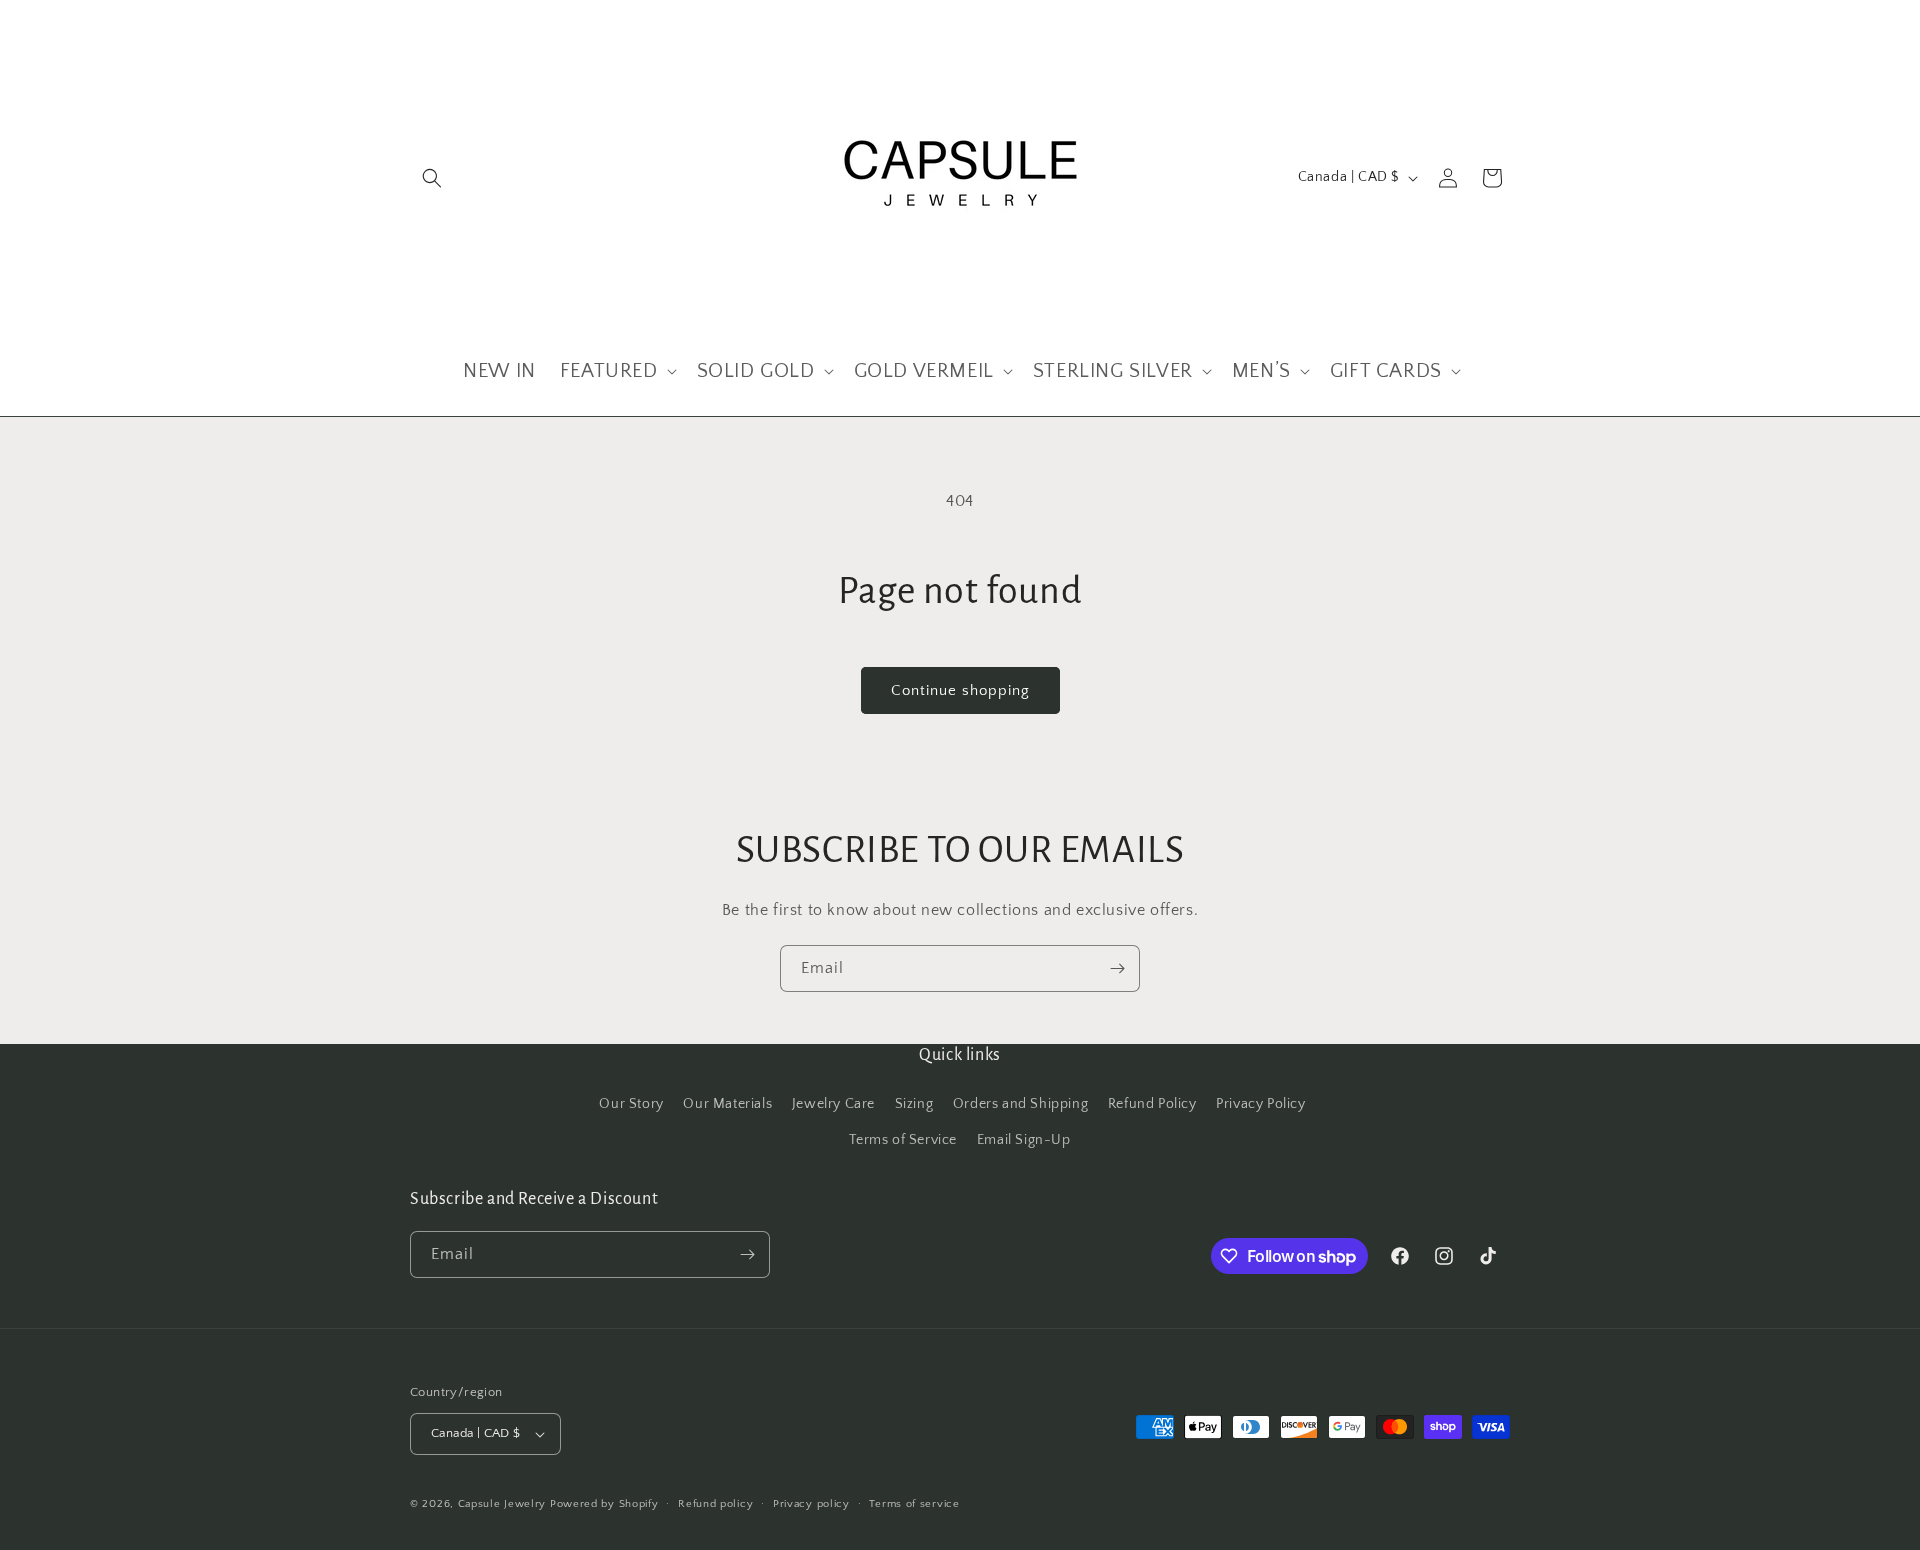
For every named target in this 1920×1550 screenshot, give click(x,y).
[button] (432, 178)
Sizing (914, 1104)
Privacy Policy (1260, 1104)
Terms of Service (903, 1140)
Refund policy (715, 1504)
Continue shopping (960, 690)
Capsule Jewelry (502, 1504)
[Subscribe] (1117, 968)
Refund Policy (1152, 1104)
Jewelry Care (833, 1104)
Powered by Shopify (604, 1504)
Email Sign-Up (1024, 1140)
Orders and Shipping (1020, 1104)
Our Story (631, 1104)
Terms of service (914, 1504)
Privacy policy (811, 1504)
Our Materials (727, 1104)
